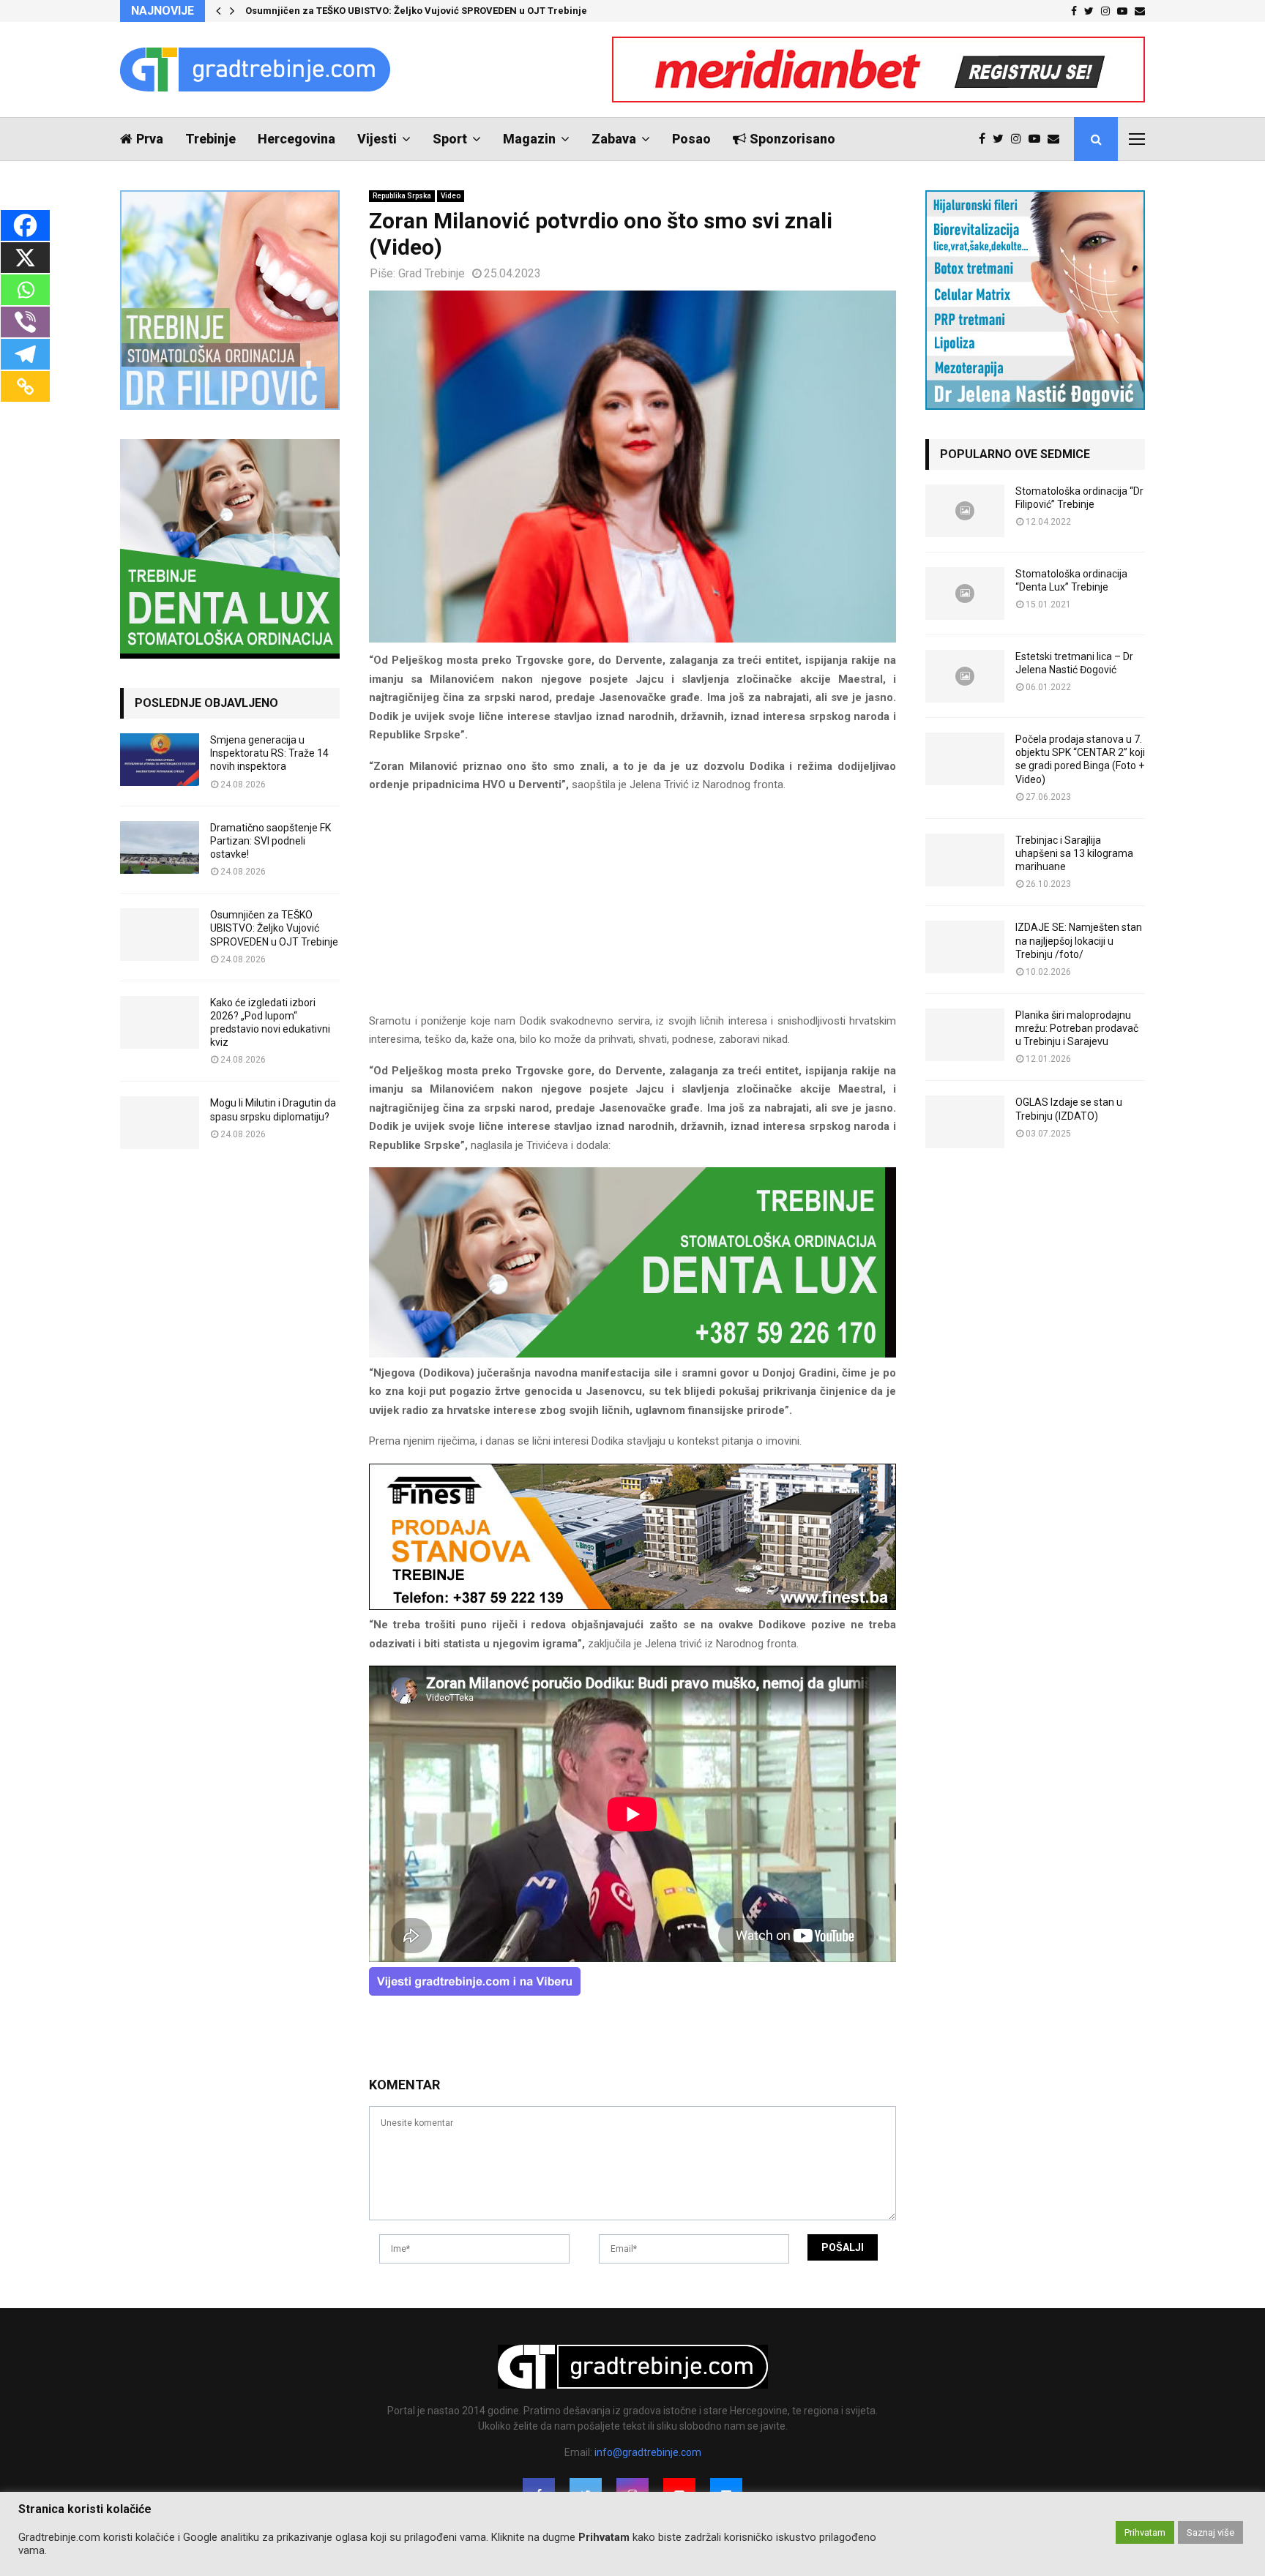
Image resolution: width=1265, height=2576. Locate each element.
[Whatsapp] (25, 290)
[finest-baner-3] (632, 1606)
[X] (25, 258)
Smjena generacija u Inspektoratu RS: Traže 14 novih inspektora (269, 753)
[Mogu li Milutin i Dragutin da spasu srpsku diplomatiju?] (160, 1123)
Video (451, 196)
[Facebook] (986, 139)
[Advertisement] (632, 910)
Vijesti (377, 139)
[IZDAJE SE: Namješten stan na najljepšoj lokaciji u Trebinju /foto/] (965, 947)
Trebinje (210, 139)
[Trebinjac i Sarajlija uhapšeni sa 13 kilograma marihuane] (965, 860)
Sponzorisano (792, 139)
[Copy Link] (25, 386)
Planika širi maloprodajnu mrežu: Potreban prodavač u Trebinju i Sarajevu (1077, 1028)
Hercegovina (296, 139)
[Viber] (25, 322)
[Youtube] (1038, 139)
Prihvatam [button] (1145, 2532)
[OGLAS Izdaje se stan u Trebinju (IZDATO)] (965, 1122)
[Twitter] (1002, 139)
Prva (150, 139)
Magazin (529, 139)
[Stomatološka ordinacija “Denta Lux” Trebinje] (965, 594)
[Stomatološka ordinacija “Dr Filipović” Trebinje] (965, 511)
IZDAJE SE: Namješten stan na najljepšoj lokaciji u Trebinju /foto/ (1079, 940)
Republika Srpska (402, 196)
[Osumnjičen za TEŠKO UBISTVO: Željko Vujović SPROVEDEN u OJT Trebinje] (160, 935)
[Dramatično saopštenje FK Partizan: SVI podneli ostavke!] (160, 847)
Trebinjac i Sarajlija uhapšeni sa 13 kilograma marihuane (1074, 853)
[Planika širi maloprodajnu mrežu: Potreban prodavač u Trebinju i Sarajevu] (965, 1035)
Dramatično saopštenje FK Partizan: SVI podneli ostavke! (270, 841)
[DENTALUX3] (632, 1354)
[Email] (1057, 139)
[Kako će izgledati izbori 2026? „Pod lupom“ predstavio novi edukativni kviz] (160, 1022)
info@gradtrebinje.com (648, 2452)
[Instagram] (1020, 139)
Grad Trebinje (432, 273)
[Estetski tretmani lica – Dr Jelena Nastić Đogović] (965, 676)
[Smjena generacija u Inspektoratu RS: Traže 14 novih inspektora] (160, 760)
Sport (450, 139)
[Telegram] (25, 354)
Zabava (614, 139)
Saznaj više (1210, 2532)
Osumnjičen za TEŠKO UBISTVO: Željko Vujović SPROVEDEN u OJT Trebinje (416, 11)
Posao (691, 139)
